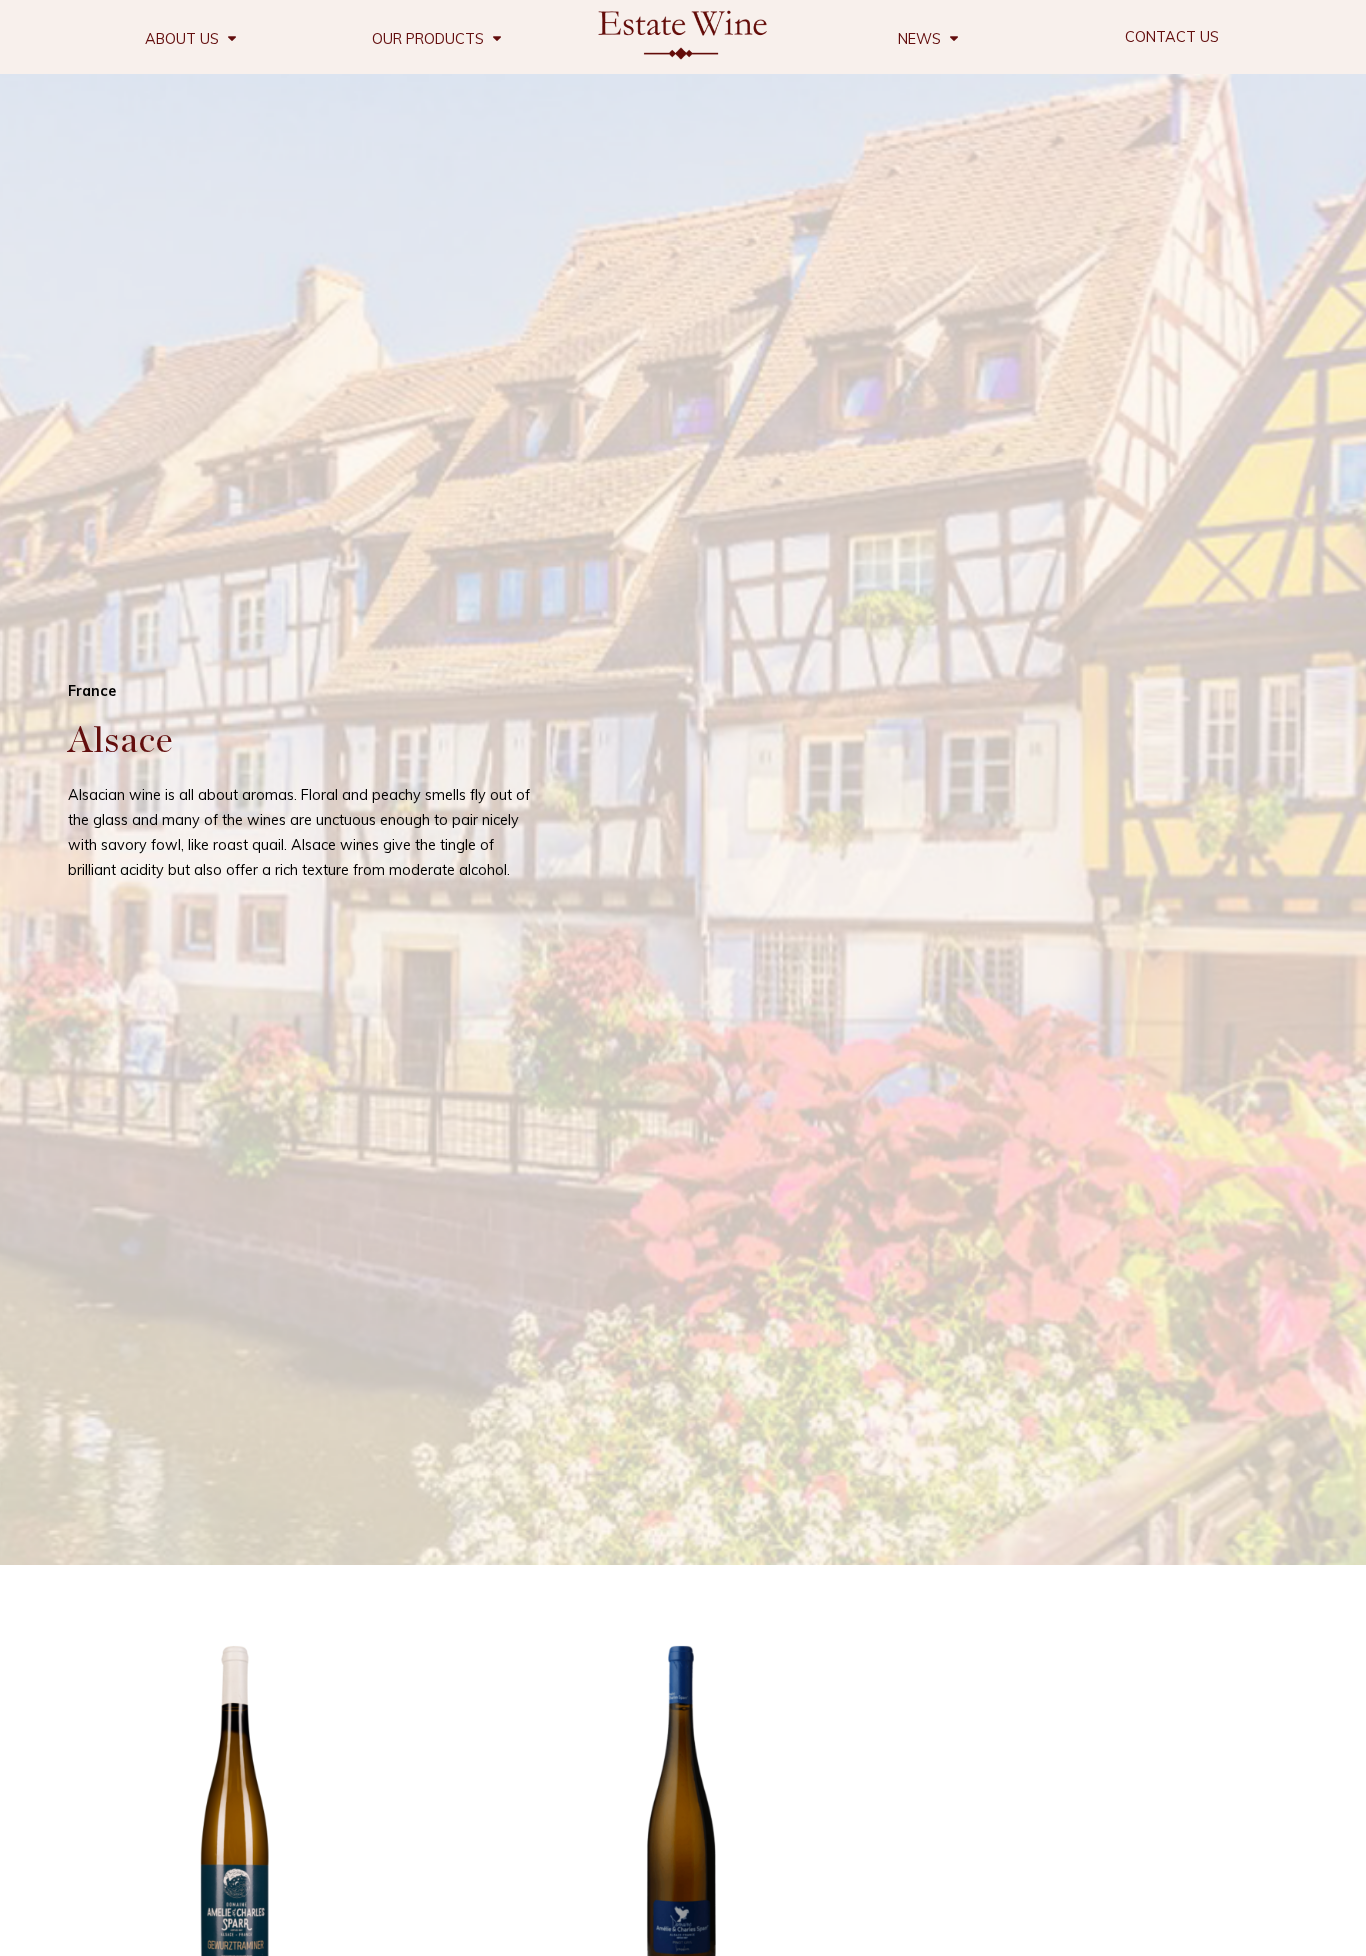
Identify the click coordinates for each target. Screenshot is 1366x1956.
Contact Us (1172, 37)
